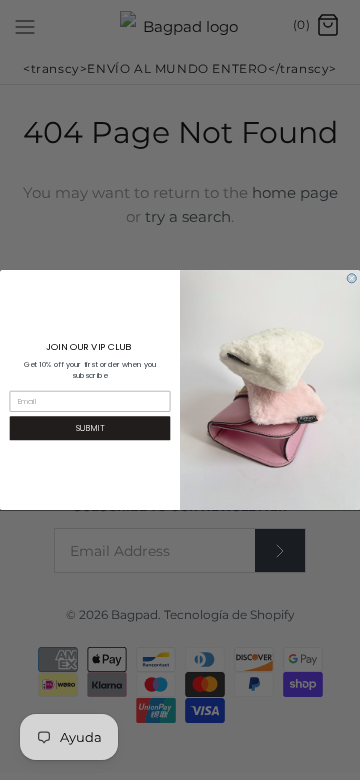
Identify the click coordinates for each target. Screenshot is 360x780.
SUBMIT (90, 428)
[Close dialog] (351, 278)
